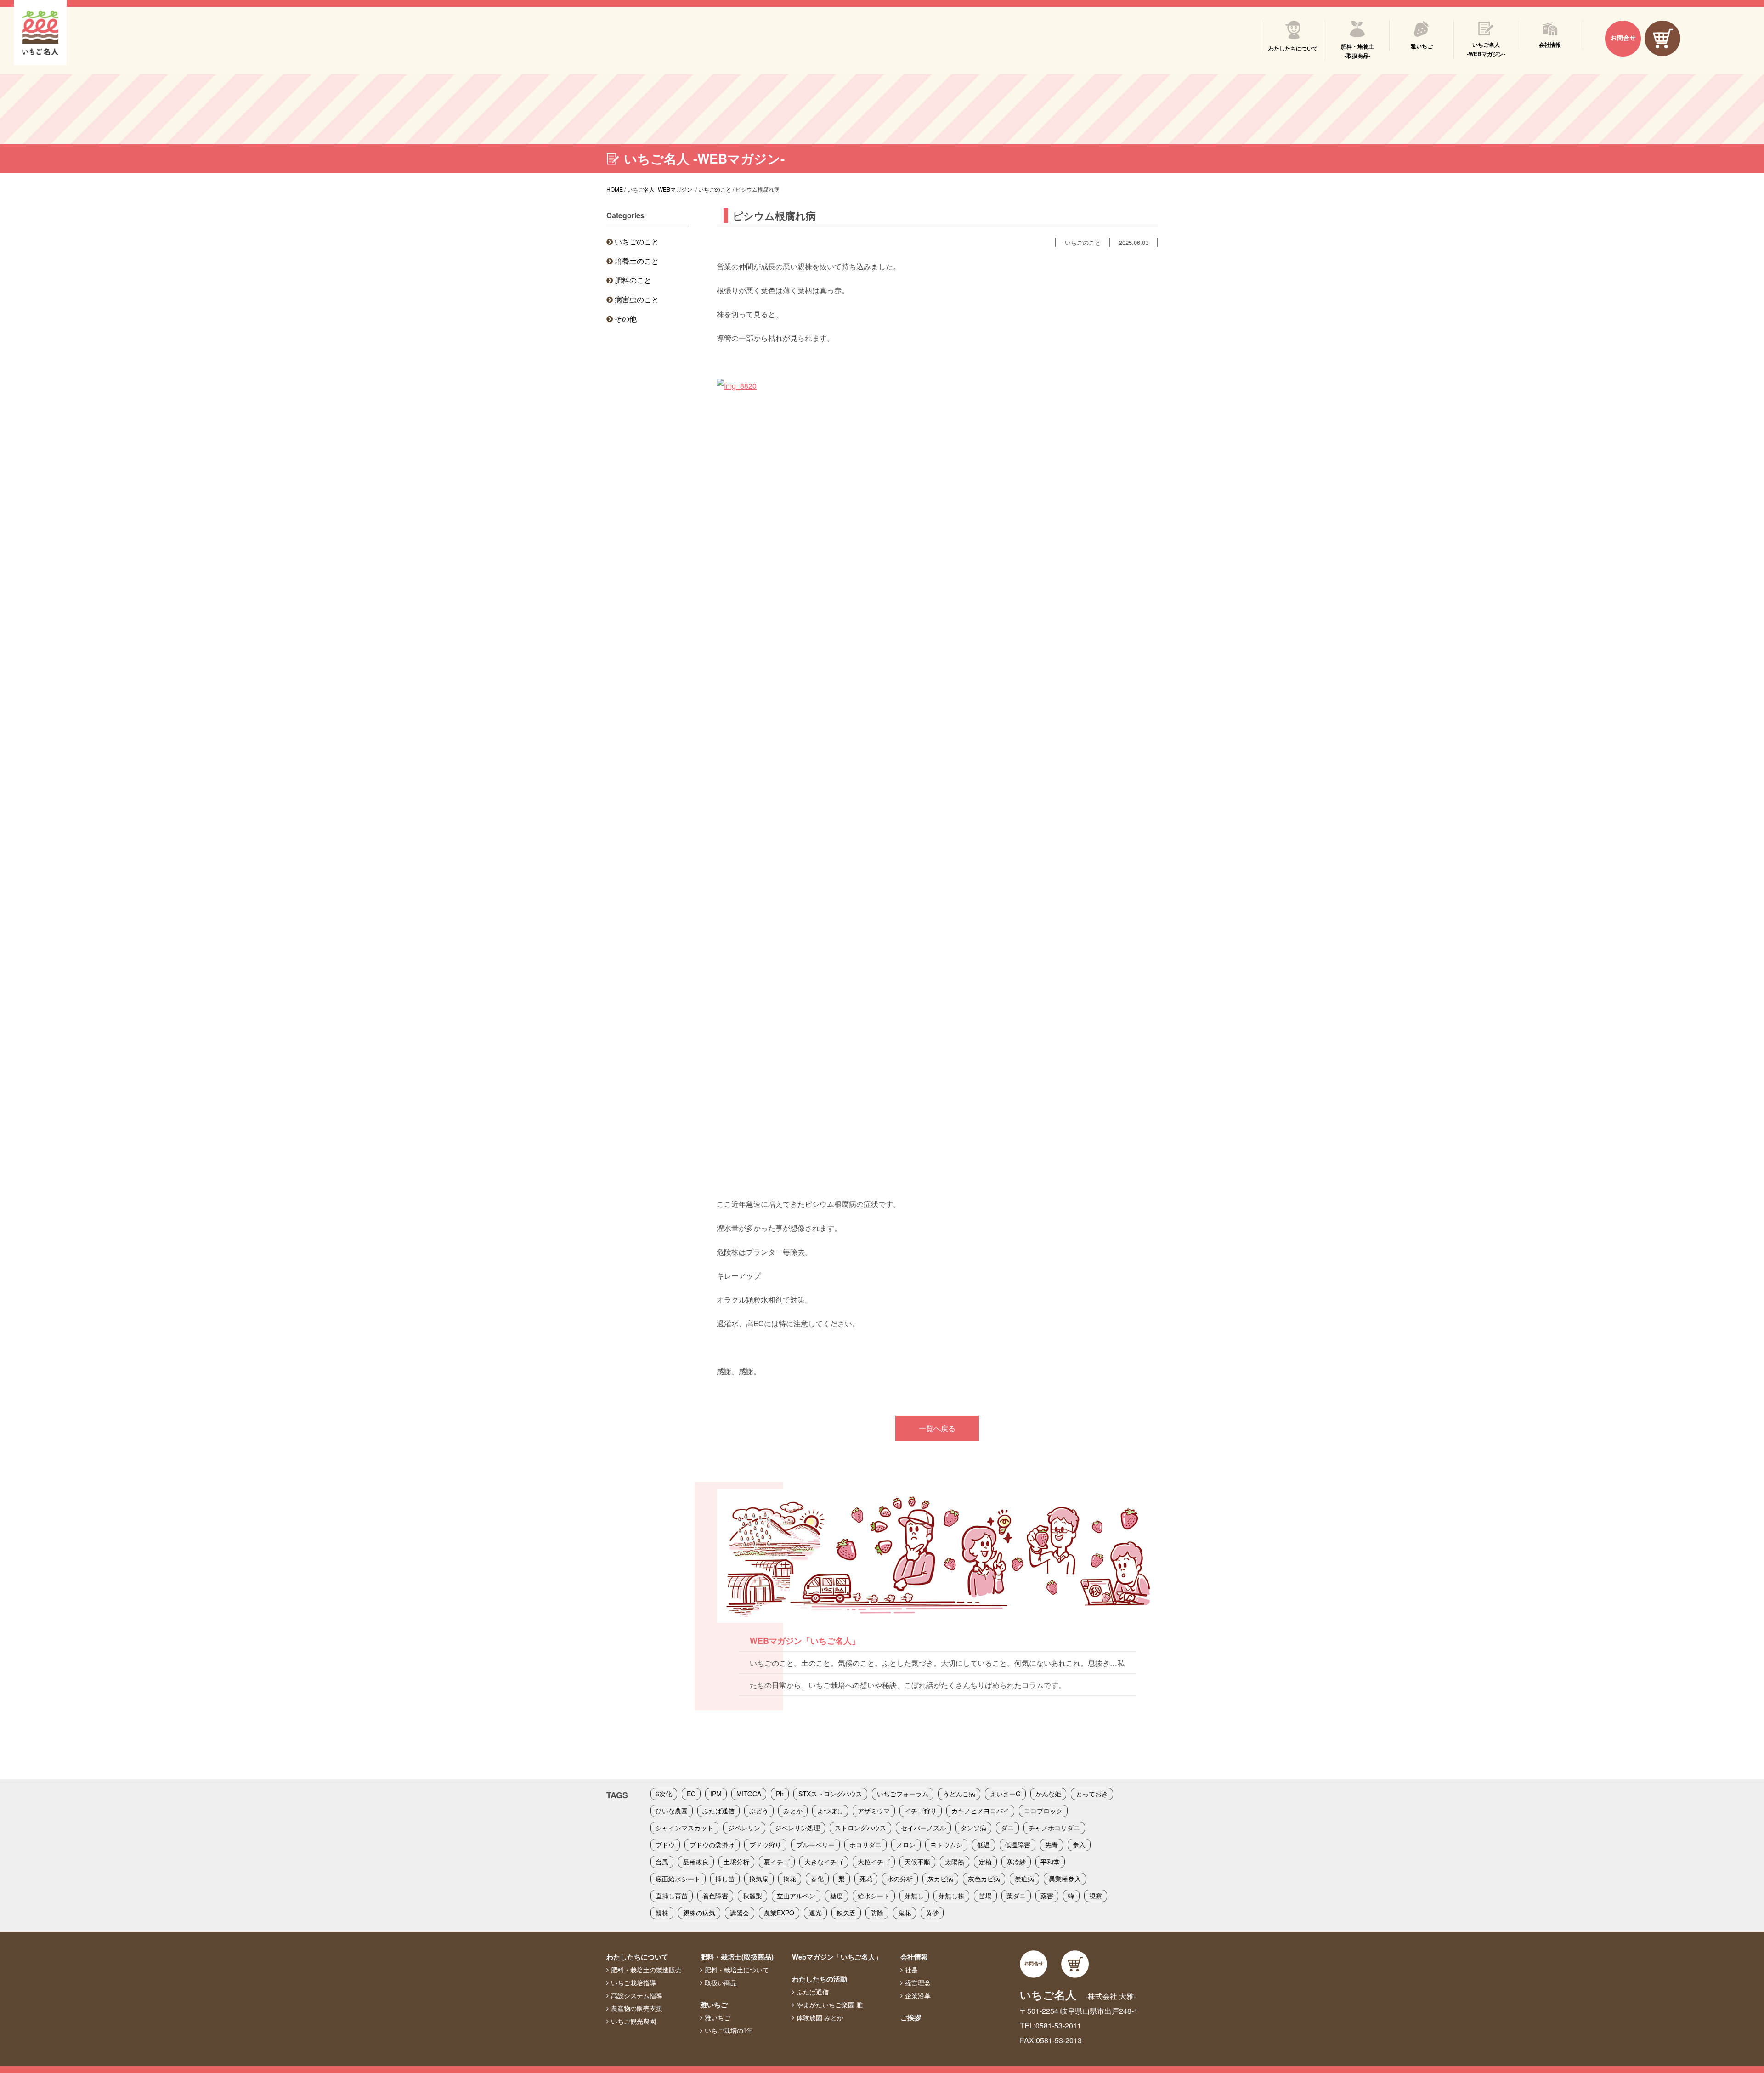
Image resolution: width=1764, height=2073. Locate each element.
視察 (1096, 1896)
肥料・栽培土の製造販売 (646, 1970)
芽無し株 (951, 1896)
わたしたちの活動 (820, 1979)
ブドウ (665, 1845)
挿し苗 (725, 1879)
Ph (780, 1794)
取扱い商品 (721, 1983)
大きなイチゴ (824, 1862)
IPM (716, 1794)
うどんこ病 (959, 1794)
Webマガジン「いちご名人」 (837, 1957)
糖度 (837, 1896)
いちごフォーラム (903, 1794)
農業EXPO (779, 1913)
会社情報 (914, 1957)
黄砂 (932, 1913)
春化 (817, 1879)
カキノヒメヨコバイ (980, 1811)
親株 (662, 1913)
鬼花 (905, 1913)
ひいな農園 (672, 1811)
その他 (626, 319)
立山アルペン (796, 1896)
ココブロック (1043, 1811)
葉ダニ (1016, 1896)
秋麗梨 (752, 1896)
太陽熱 (955, 1862)
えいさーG (1005, 1794)
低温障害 (1018, 1845)
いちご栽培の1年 (729, 2031)
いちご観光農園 (633, 2022)
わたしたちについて (637, 1957)
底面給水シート (678, 1879)
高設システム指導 (637, 1996)
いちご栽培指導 (633, 1983)
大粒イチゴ (874, 1862)
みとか (793, 1811)
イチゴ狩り (921, 1811)
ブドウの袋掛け (712, 1845)
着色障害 (715, 1896)
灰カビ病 (940, 1879)
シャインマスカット (684, 1828)
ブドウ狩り (765, 1845)
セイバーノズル (923, 1828)
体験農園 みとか (820, 2018)
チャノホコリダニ (1054, 1828)
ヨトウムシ (946, 1845)
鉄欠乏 (846, 1913)
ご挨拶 (911, 2017)
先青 (1052, 1845)
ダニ (1007, 1828)
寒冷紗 (1016, 1862)
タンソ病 (973, 1828)
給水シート (874, 1896)
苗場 (985, 1896)
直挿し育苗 (672, 1896)
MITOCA (749, 1794)
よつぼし (830, 1811)
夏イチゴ (777, 1862)
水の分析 (900, 1879)
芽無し (914, 1896)
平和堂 (1050, 1862)
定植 (985, 1862)
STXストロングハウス (830, 1794)
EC (691, 1794)
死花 (866, 1879)
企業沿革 (918, 1996)
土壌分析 (736, 1862)
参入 (1079, 1845)
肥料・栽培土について (737, 1970)
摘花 (790, 1879)
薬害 (1047, 1896)
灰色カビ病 (984, 1879)
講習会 (740, 1913)
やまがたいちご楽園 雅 (830, 2005)
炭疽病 (1024, 1879)
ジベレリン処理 (797, 1828)
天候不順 (917, 1862)
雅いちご (714, 2005)
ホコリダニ (865, 1845)
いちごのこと (637, 241)
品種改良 (696, 1862)
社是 (911, 1970)
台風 (662, 1862)
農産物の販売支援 (637, 2009)
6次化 (664, 1794)
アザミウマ (874, 1811)
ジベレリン (744, 1828)
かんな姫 (1048, 1794)
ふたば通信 (718, 1811)
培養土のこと (637, 261)
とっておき (1092, 1794)
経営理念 (918, 1983)
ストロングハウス (860, 1828)
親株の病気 (699, 1913)
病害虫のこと (637, 299)
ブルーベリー (815, 1845)
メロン (906, 1845)
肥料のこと (633, 280)
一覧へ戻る (937, 1428)
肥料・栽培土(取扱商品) (737, 1957)
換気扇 (759, 1879)
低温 (984, 1845)
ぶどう (759, 1811)
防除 (877, 1913)
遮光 (815, 1913)
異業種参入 (1065, 1879)
